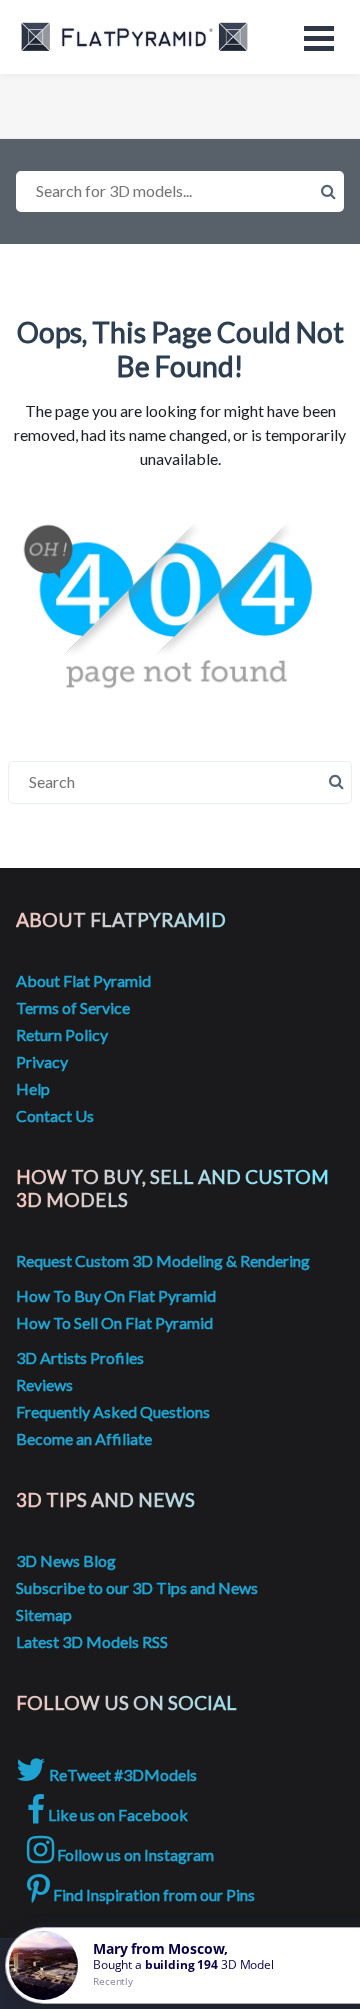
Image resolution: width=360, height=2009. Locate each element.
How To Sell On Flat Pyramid (114, 1322)
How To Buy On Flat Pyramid (116, 1295)
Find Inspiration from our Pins (152, 1894)
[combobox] (180, 191)
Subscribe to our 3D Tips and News (137, 1587)
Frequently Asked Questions (113, 1411)
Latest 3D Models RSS (92, 1641)
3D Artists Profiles (80, 1357)
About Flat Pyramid (83, 980)
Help (33, 1088)
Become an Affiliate (84, 1438)
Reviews (44, 1384)
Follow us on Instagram (134, 1854)
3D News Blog (66, 1560)
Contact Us (55, 1115)
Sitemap (44, 1614)
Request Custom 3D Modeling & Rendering (163, 1260)
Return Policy (62, 1034)
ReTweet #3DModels (121, 1774)
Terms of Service (73, 1007)
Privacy (42, 1061)
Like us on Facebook (116, 1814)
